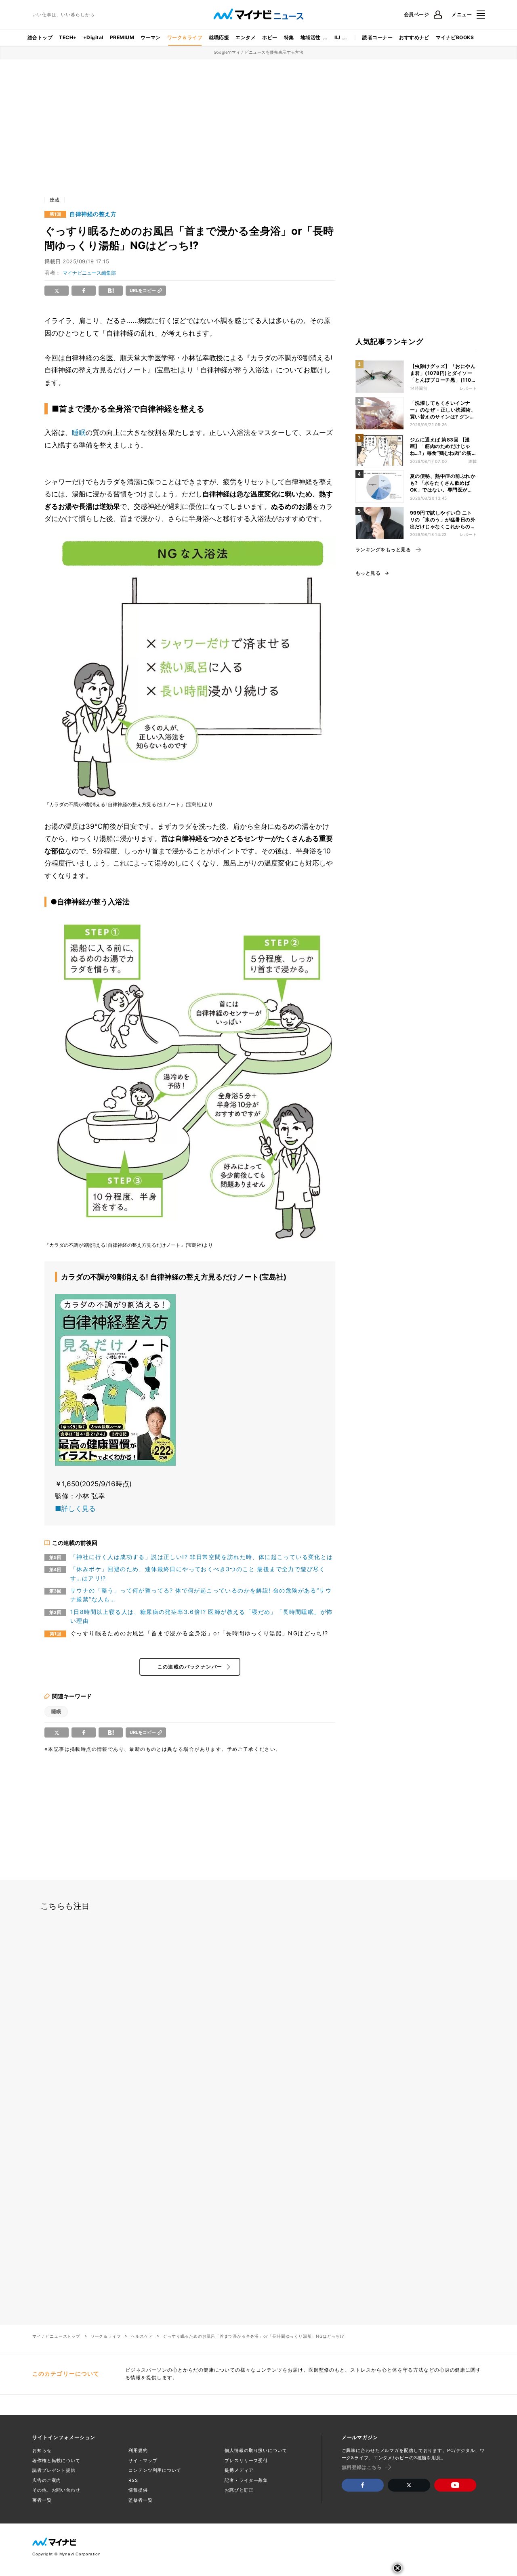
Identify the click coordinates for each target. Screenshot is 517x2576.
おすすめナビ (414, 37)
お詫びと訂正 (239, 2490)
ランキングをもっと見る (383, 550)
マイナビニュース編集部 (89, 273)
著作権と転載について (56, 2460)
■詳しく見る (75, 1509)
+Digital (93, 37)
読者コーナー (377, 37)
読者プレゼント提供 (54, 2470)
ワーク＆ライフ (185, 37)
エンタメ (246, 37)
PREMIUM (122, 37)
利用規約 (138, 2450)
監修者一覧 (140, 2500)
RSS (133, 2480)
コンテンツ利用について (155, 2470)
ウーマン (151, 37)
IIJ (337, 37)
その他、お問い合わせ (56, 2490)
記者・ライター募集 (246, 2480)
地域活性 (311, 37)
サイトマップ (143, 2460)
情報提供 (138, 2490)
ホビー (270, 37)
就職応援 (219, 37)
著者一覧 (42, 2500)
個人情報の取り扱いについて (256, 2450)
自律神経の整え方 (93, 214)
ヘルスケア (142, 2336)
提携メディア (239, 2470)
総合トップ (40, 37)
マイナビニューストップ (56, 2336)
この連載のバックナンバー (190, 1667)
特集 (289, 37)
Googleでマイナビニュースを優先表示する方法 (259, 52)
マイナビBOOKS (455, 37)
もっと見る (368, 573)
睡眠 (79, 433)
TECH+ (68, 37)
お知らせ (42, 2450)
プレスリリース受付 (246, 2460)
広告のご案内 (47, 2480)
